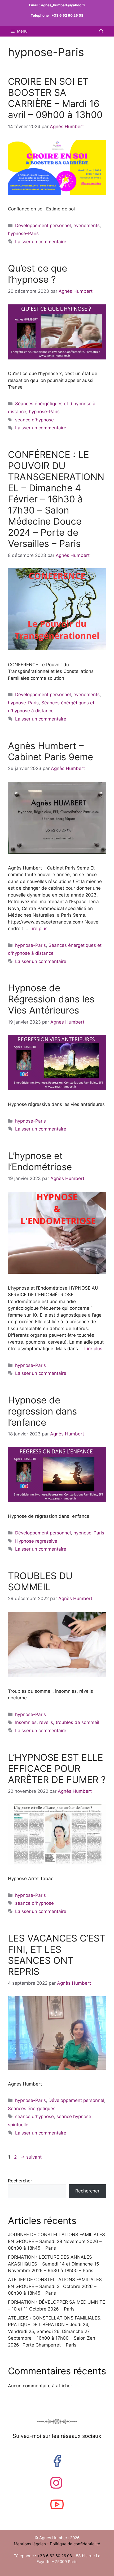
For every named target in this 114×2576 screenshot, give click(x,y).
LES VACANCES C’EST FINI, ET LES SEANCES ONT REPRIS (57, 1955)
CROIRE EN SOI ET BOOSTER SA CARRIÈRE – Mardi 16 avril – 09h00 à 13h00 (55, 98)
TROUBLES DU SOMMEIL (40, 1581)
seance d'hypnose (34, 420)
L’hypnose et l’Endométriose (40, 1161)
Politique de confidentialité (75, 2544)
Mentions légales (30, 2544)
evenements (87, 226)
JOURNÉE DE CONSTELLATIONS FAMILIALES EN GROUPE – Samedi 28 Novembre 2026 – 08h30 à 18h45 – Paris (56, 2241)
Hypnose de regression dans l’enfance (42, 1411)
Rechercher (20, 2181)
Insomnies (26, 1722)
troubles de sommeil (77, 1722)
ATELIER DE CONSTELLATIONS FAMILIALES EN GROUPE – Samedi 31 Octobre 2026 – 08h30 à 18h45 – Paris (55, 2286)
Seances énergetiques (32, 2109)
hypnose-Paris (23, 233)
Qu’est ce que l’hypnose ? (38, 274)
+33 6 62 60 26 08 (67, 15)
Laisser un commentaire (41, 242)
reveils (46, 1722)
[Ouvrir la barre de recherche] (101, 31)
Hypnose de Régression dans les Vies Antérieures (51, 999)
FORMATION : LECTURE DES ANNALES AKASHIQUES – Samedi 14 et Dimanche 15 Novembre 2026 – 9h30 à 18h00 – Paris (53, 2264)
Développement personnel (43, 226)
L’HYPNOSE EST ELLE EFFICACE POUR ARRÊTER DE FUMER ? (57, 1768)
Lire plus (38, 929)
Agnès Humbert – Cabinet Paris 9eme (51, 751)
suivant (31, 2157)
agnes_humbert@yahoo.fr (63, 5)
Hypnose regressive (36, 1541)
